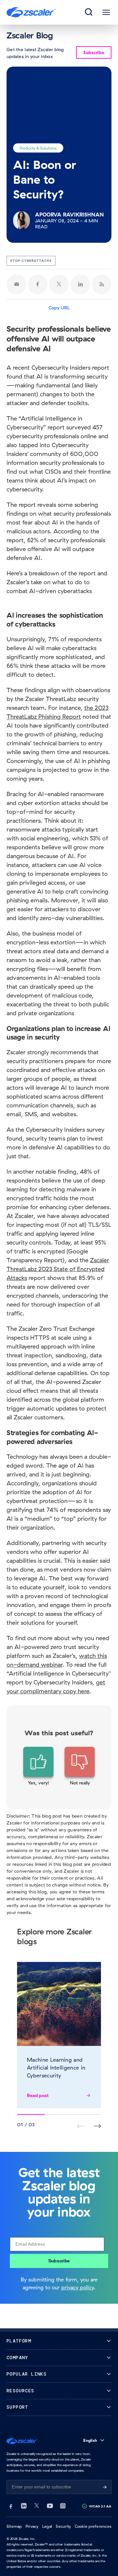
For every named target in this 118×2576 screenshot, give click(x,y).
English (90, 2440)
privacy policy (78, 2287)
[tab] (89, 12)
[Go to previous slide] (97, 2126)
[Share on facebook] (38, 284)
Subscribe (59, 2261)
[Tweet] (59, 284)
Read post (38, 2095)
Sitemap (14, 2526)
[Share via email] (16, 284)
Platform (19, 2341)
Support (17, 2407)
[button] (38, 1766)
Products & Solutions (38, 148)
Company (17, 2358)
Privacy (32, 2526)
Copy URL (59, 308)
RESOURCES (20, 2391)
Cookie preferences (93, 2526)
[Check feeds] (102, 284)
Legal (47, 2526)
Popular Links (27, 2374)
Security (63, 2526)
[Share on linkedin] (80, 284)
